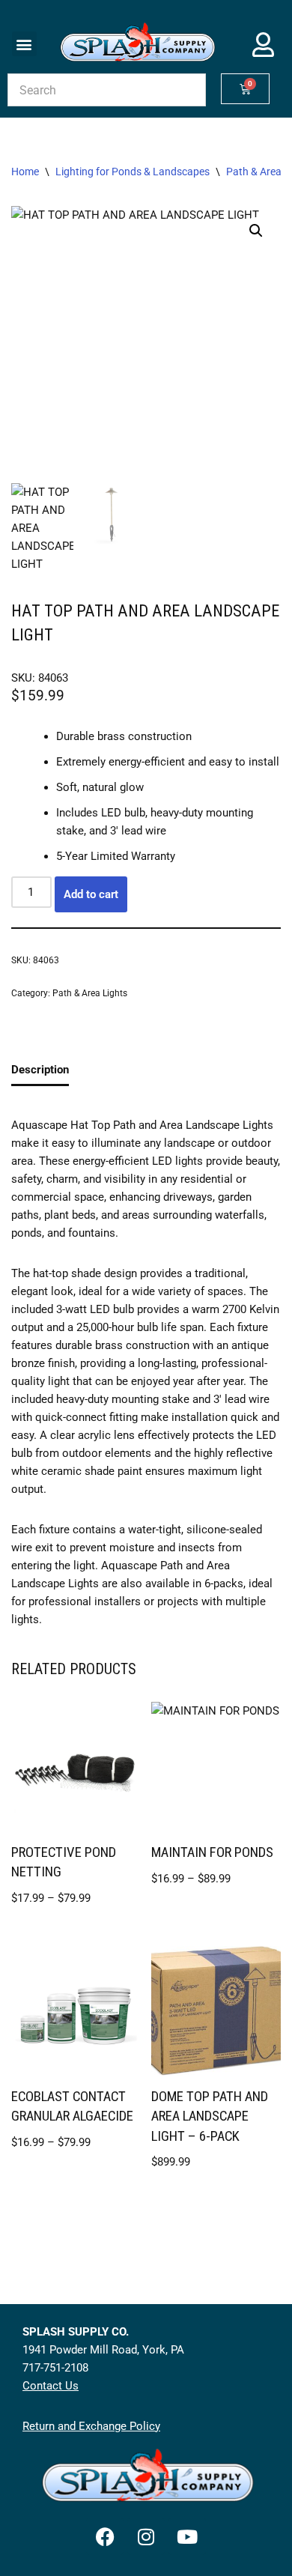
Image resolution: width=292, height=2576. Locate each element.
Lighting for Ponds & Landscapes (133, 172)
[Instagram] (146, 2536)
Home (25, 172)
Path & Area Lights (90, 993)
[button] (24, 44)
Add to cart (91, 894)
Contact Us (51, 2386)
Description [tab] (40, 1070)
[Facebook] (105, 2536)
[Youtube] (187, 2536)
